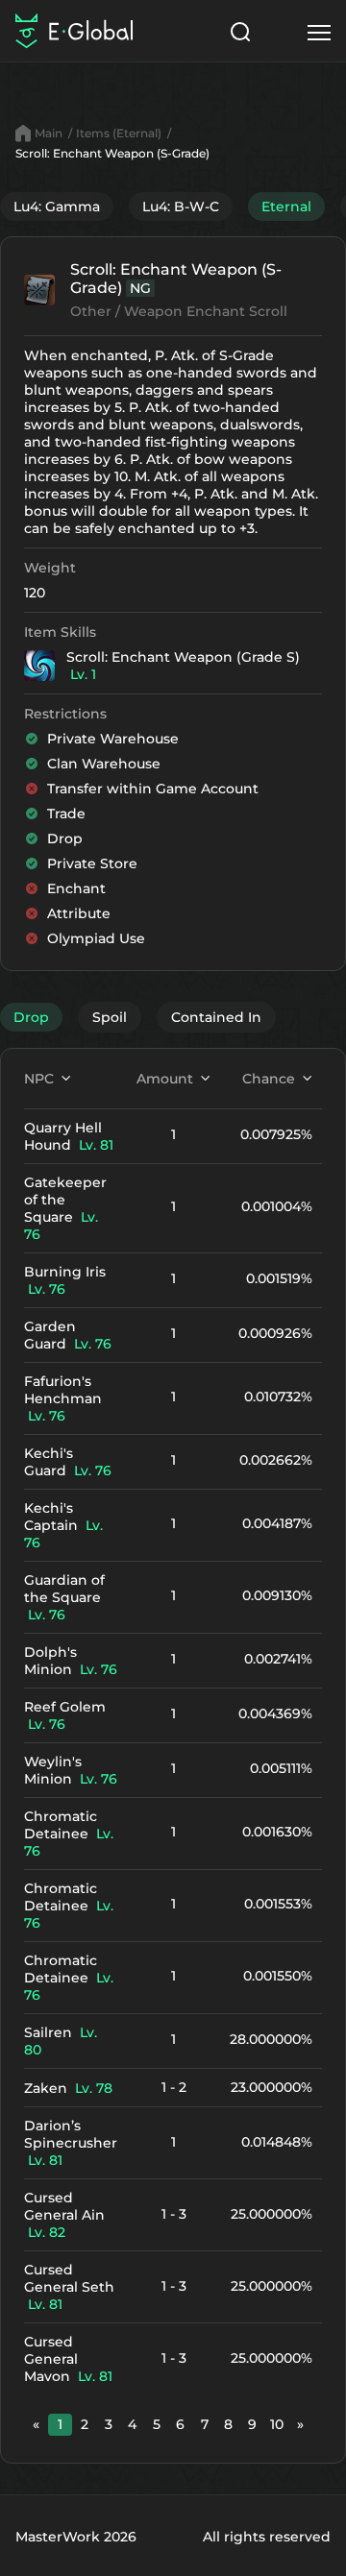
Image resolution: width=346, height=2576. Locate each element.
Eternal (286, 207)
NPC (39, 1079)
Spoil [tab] (110, 1017)
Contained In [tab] (216, 1017)
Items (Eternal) (119, 133)
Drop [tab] (31, 1017)
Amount (165, 1079)
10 (277, 2424)
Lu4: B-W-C (181, 207)
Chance (269, 1079)
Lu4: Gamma (57, 207)
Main (49, 133)
